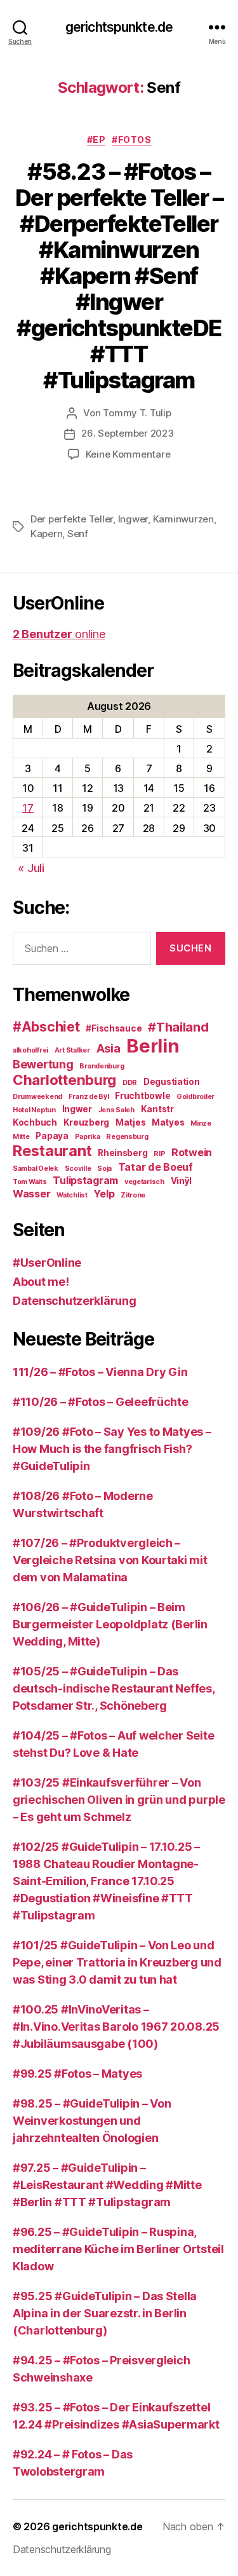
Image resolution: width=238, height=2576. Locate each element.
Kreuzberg (87, 1122)
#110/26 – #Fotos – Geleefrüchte (101, 1402)
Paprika (88, 1137)
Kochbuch (35, 1122)
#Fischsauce (114, 1028)
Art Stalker (72, 1050)
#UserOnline (47, 1263)
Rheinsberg (122, 1153)
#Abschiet (46, 1027)
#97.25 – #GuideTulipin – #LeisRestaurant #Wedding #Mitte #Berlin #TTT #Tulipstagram (107, 2185)
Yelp (104, 1194)
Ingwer (133, 519)
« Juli (31, 868)
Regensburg (127, 1137)
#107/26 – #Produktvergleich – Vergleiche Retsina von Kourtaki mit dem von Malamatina (110, 1560)
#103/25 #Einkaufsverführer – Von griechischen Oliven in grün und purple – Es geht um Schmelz (119, 1800)
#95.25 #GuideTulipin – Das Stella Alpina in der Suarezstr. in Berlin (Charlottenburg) (105, 2313)
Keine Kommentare (128, 454)
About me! (41, 1282)
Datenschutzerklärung (75, 1301)
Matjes (130, 1122)
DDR (130, 1083)
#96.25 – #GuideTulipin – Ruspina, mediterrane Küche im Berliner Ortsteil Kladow (118, 2249)
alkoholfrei (30, 1050)
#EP (96, 140)
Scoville (78, 1169)
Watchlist (72, 1195)
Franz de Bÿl (89, 1097)
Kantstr (157, 1109)
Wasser (31, 1194)
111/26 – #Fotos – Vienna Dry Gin (100, 1372)
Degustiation (172, 1082)
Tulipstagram (85, 1180)
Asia (109, 1048)
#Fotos (131, 140)
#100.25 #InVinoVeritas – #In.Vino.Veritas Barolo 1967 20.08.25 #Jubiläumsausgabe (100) (116, 2027)
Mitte (21, 1137)
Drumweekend (37, 1097)
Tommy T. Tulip (137, 413)
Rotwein (192, 1152)
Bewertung (43, 1064)
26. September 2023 (127, 433)
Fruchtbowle (142, 1096)
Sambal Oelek (36, 1169)
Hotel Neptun (34, 1110)
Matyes (168, 1122)
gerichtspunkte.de (119, 27)
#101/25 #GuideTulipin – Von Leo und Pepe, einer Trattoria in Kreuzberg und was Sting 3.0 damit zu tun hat (117, 1962)
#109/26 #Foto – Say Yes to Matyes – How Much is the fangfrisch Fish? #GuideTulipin (112, 1449)
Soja (104, 1169)
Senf (78, 534)
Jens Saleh (116, 1110)
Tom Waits (30, 1182)
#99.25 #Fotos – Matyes (77, 2074)
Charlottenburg (64, 1080)
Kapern (46, 534)
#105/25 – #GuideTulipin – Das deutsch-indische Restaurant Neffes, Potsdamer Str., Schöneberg (114, 1688)
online (59, 634)
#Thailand (178, 1027)
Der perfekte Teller (72, 519)
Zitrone (133, 1195)
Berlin (153, 1046)
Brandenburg (102, 1066)
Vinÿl (182, 1181)
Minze (201, 1123)
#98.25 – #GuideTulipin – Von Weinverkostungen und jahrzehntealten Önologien (92, 2121)
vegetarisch (144, 1182)
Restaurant (52, 1151)
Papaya (52, 1136)
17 (28, 808)
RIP (159, 1154)
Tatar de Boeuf (155, 1167)
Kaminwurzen (183, 519)
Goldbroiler (195, 1097)
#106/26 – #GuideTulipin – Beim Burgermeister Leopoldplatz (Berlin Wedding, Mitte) (110, 1624)
